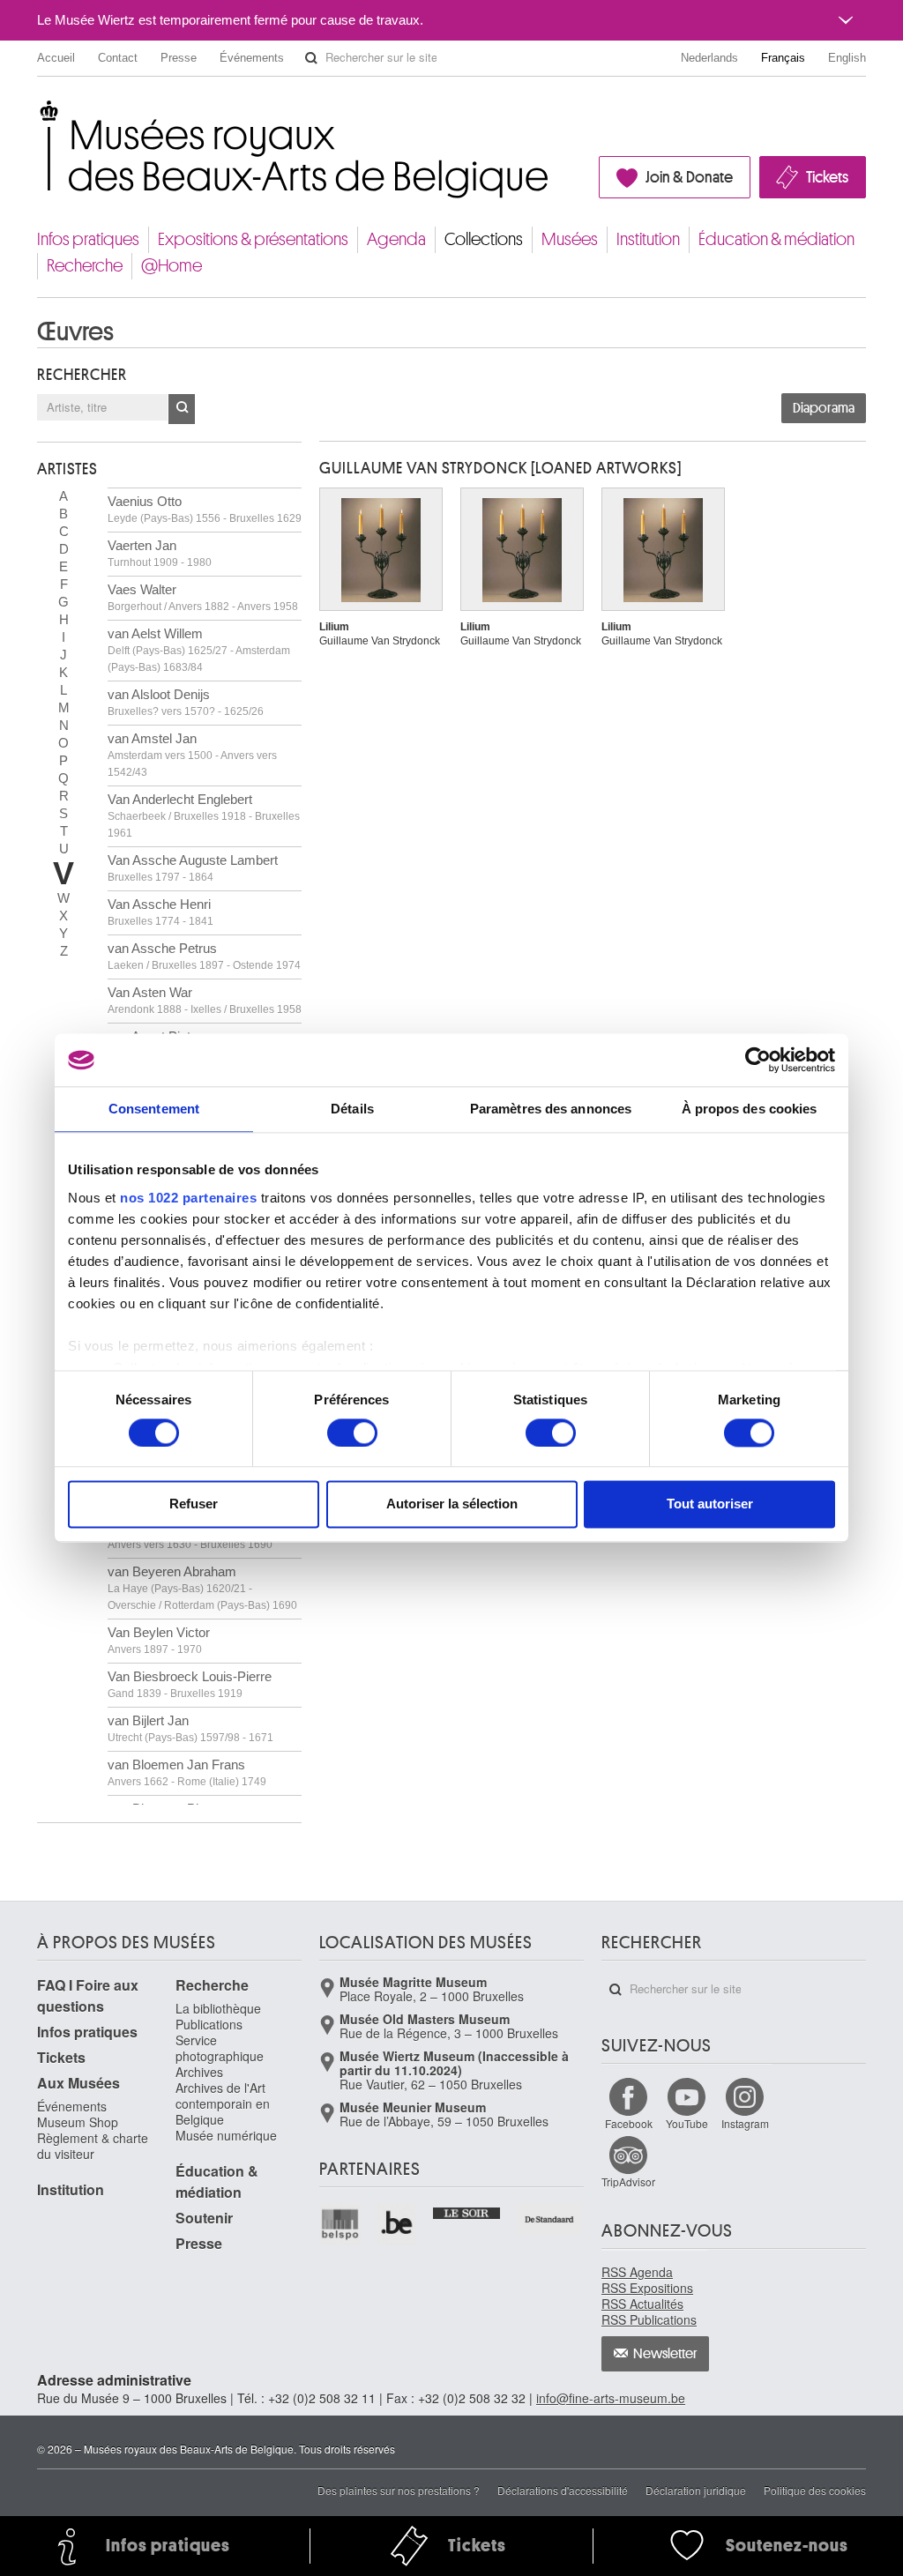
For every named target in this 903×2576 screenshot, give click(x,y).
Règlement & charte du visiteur (93, 2146)
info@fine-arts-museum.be (611, 2398)
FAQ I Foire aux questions (88, 1995)
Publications (209, 2024)
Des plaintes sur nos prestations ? (399, 2490)
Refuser (194, 1504)
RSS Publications (649, 2319)
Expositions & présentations (253, 239)
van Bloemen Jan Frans (187, 1772)
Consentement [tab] (154, 1109)
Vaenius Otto (205, 509)
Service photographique (220, 2048)
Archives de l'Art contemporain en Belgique (223, 2103)
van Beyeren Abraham (202, 1588)
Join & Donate (689, 177)
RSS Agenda (637, 2272)
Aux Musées (78, 2083)
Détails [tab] (352, 1109)
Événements (252, 58)
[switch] (352, 1433)
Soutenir (204, 2218)
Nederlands (709, 58)
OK (182, 409)
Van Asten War (205, 1000)
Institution (648, 239)
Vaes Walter (203, 597)
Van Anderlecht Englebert (204, 815)
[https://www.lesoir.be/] (467, 2211)
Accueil (56, 58)
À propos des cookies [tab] (750, 1109)
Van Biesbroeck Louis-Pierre (190, 1684)
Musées (570, 239)
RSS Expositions (647, 2288)
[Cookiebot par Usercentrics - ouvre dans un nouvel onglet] (758, 1060)
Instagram (745, 2123)
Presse (179, 58)
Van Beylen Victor (159, 1640)
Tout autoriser (710, 1504)
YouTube (687, 2123)
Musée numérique (226, 2135)
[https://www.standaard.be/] (550, 2219)
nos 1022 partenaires (188, 1198)
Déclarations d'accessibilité (563, 2490)
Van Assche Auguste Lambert (193, 868)
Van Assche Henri (160, 912)
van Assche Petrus (204, 956)
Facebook (629, 2123)
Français (783, 58)
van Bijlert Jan (190, 1728)
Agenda (396, 239)
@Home (172, 266)
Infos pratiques (88, 239)
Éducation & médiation (776, 239)
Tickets (827, 177)
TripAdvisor (628, 2181)
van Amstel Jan (192, 755)
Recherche (85, 266)
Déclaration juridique (696, 2490)
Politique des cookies (815, 2490)
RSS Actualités (642, 2304)
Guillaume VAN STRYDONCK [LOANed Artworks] (500, 468)
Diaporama (824, 408)
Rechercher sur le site (311, 58)
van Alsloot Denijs (186, 702)
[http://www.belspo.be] (341, 2224)
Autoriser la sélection (452, 1504)
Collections (484, 239)
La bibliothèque (218, 2008)
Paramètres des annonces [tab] (551, 1109)
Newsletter (665, 2354)
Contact (118, 58)
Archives (199, 2072)
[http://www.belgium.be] (398, 2224)
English (847, 58)
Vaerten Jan (160, 553)
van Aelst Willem (199, 650)
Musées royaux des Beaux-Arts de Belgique (38, 114)
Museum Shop (78, 2122)
